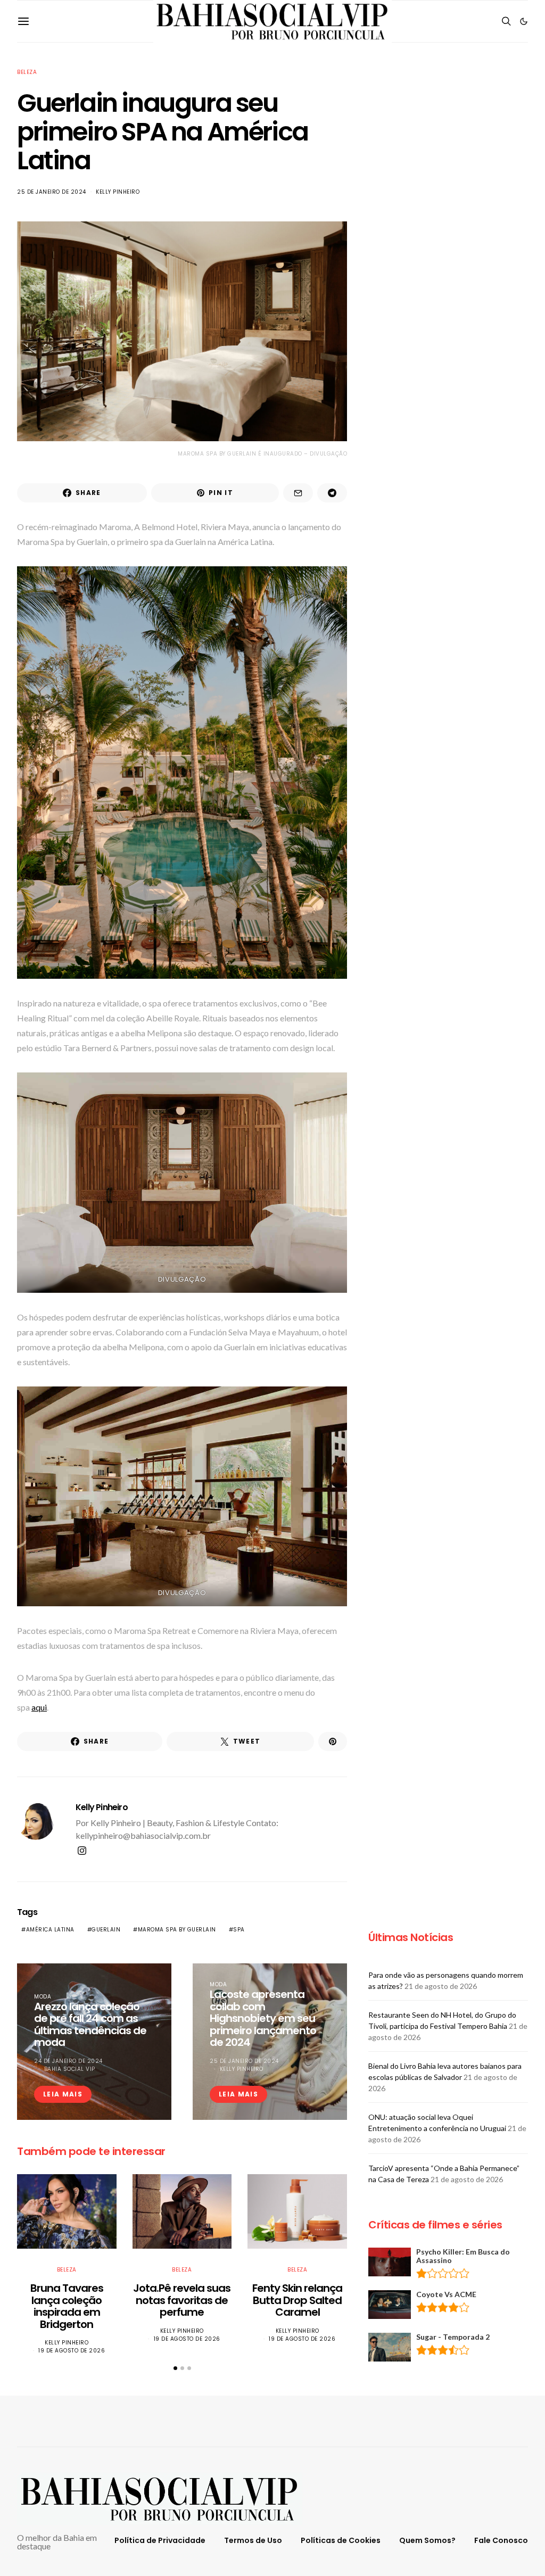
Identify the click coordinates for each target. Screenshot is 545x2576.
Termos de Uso (253, 2540)
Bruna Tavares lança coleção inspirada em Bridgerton (67, 2306)
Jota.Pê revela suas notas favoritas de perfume (182, 2300)
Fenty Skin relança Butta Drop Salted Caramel (297, 2300)
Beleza (27, 72)
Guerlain (106, 1930)
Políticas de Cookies (341, 2540)
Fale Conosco (501, 2540)
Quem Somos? (427, 2540)
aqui (39, 1707)
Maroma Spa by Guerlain (177, 1930)
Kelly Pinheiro (118, 192)
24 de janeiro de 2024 (68, 2061)
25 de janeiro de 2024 (52, 192)
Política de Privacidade (160, 2540)
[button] (524, 21)
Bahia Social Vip (70, 2069)
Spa (239, 1930)
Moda (43, 1997)
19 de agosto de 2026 (72, 2351)
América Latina (50, 1930)
